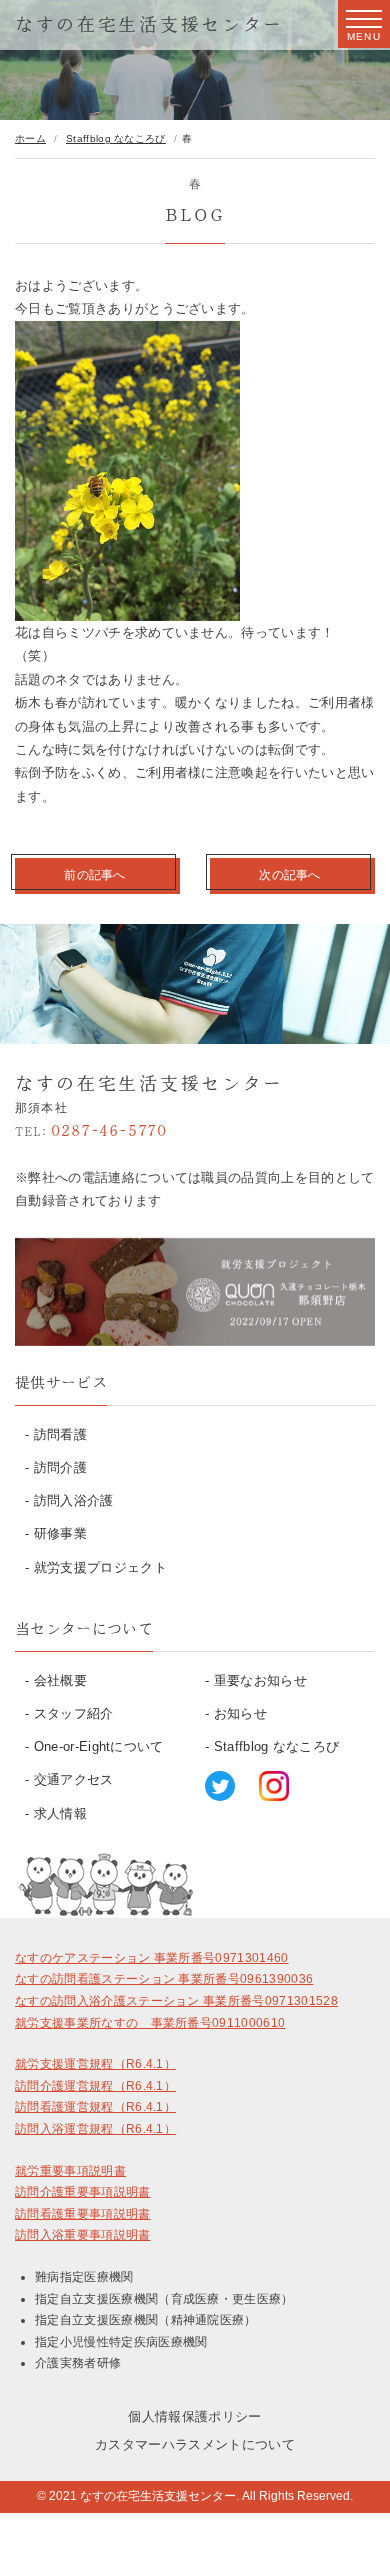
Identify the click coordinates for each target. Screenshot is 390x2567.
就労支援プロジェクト (100, 1567)
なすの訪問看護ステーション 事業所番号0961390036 (164, 1979)
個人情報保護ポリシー (194, 2416)
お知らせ (240, 1713)
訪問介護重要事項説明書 (83, 2192)
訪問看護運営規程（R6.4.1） (95, 2107)
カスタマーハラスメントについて (195, 2444)
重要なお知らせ (260, 1680)
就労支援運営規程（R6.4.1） (95, 2064)
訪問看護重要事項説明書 (83, 2214)
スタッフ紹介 (74, 1713)
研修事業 (60, 1533)
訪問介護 (60, 1467)
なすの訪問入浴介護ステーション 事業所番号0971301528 (176, 2001)
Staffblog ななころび (277, 1746)
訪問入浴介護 (74, 1500)
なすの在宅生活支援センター (149, 24)
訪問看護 (60, 1434)
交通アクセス (74, 1779)
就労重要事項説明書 (70, 2171)
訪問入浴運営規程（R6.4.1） (95, 2129)
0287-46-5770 (91, 1130)
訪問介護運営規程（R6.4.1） (95, 2086)
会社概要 (60, 1680)
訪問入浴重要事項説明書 (83, 2235)
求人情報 (60, 1813)
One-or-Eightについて (99, 1746)
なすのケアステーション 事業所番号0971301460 (152, 1958)
